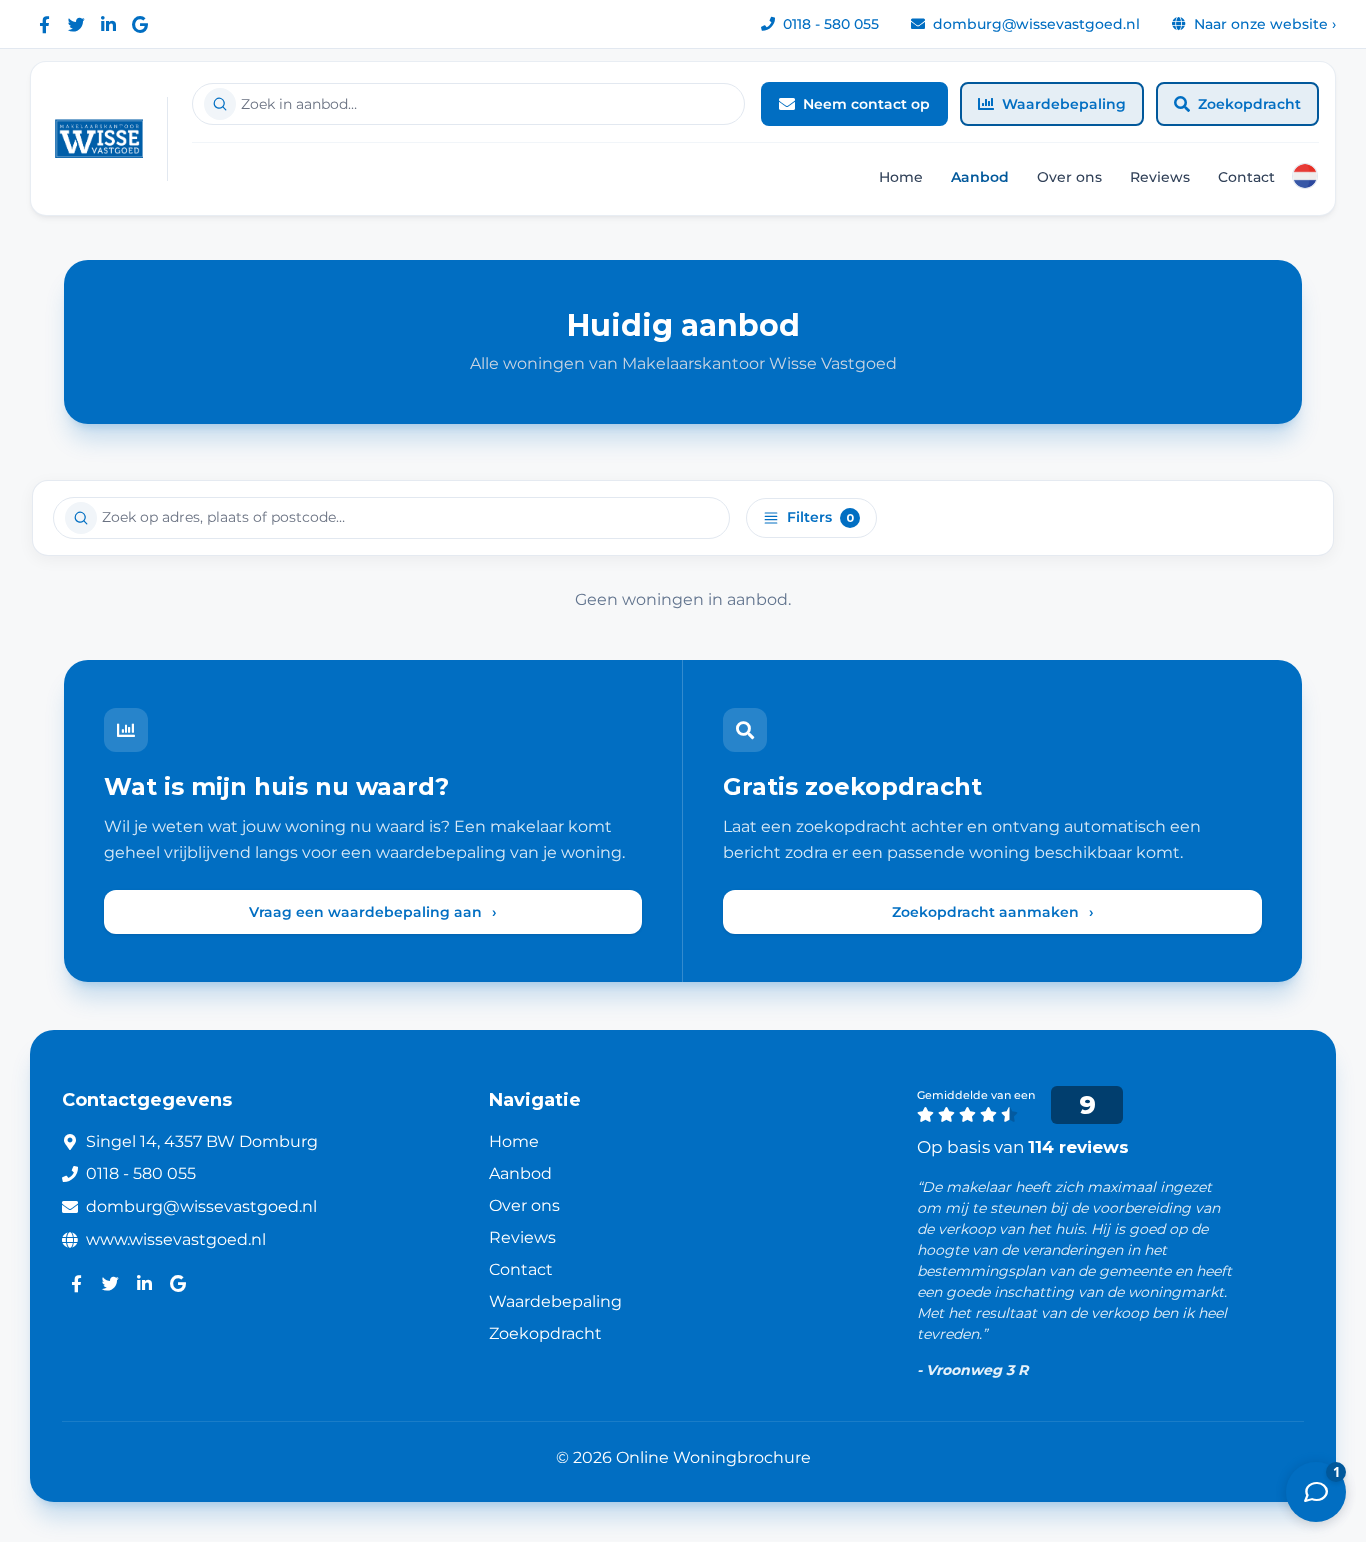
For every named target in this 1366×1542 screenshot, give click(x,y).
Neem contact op (866, 104)
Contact (1246, 177)
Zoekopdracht (1249, 104)
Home (901, 177)
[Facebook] (44, 24)
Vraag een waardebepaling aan (373, 912)
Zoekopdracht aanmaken (993, 912)
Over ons (1069, 177)
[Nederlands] (1305, 176)
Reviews (1160, 177)
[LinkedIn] (108, 24)
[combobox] (468, 104)
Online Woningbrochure (713, 1457)
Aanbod (980, 177)
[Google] (140, 24)
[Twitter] (76, 24)
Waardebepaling (1064, 104)
